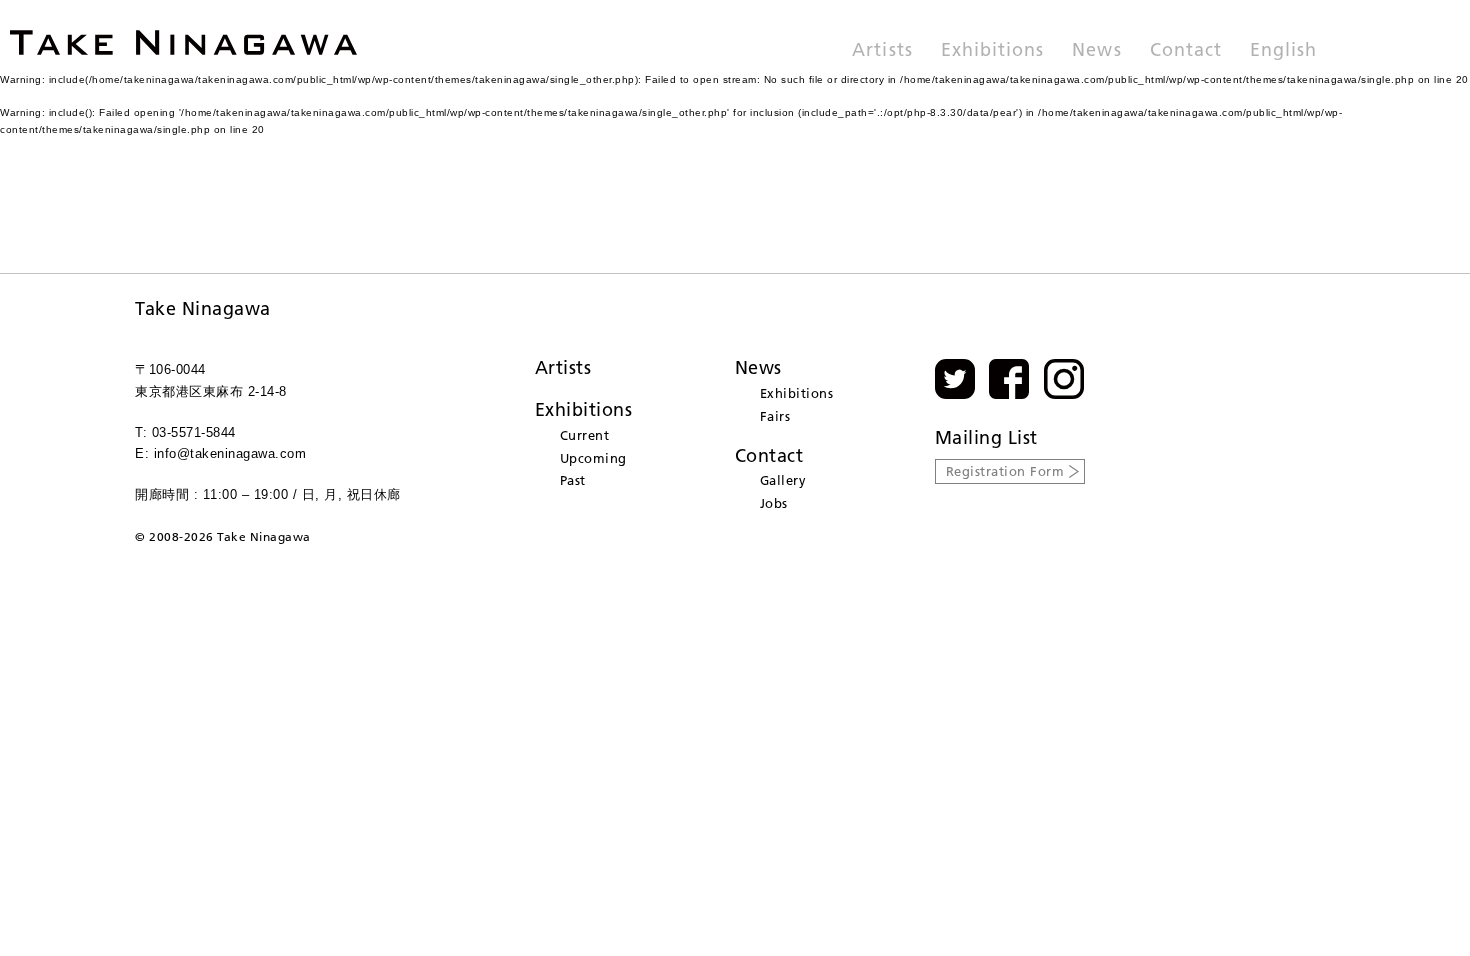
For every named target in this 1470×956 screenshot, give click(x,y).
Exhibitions (993, 51)
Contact (1186, 51)
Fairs (775, 416)
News (1096, 51)
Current (585, 435)
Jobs (774, 503)
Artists (882, 51)
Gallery (783, 480)
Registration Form (1005, 471)
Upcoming (593, 458)
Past (573, 480)
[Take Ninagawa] (183, 42)
